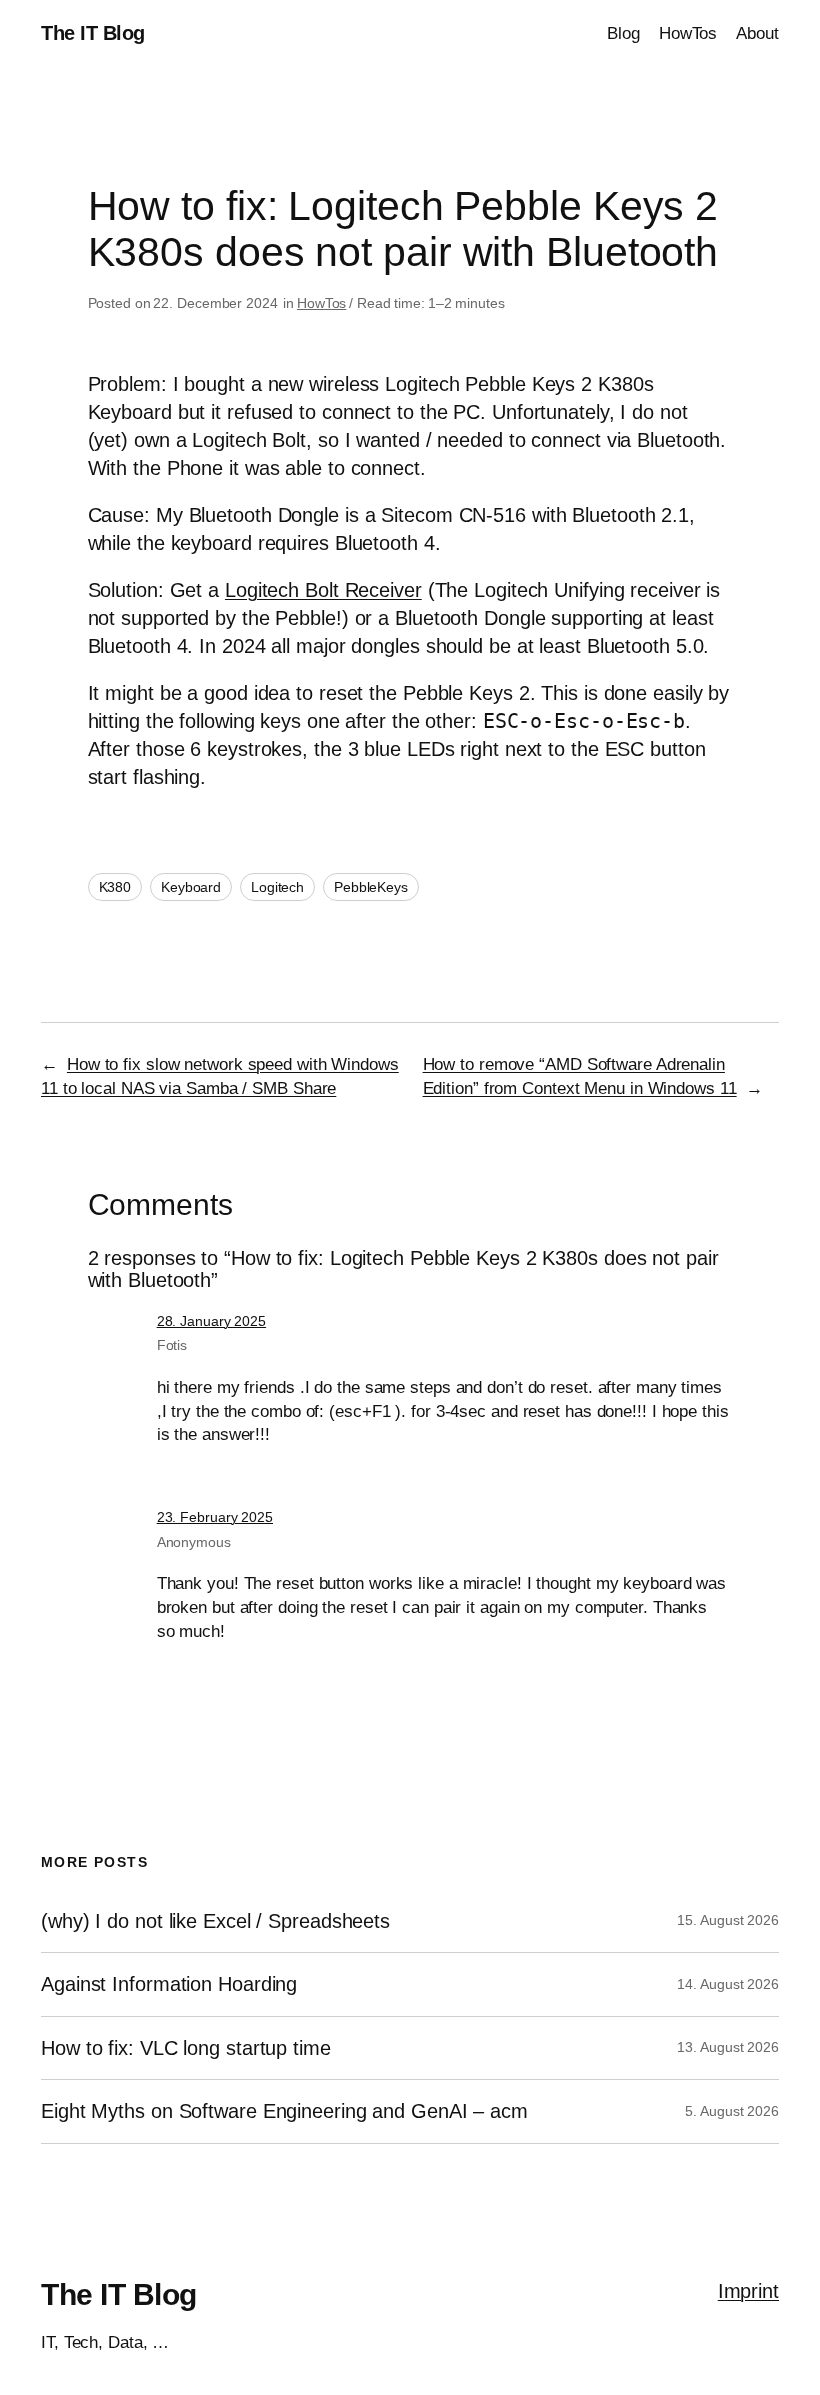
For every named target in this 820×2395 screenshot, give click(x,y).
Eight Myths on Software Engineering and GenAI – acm (284, 2111)
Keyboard (191, 887)
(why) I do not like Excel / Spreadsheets (215, 1921)
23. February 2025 (215, 1517)
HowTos (321, 303)
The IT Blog (93, 33)
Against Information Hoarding (169, 1984)
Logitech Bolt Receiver (323, 590)
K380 (115, 887)
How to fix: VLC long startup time (186, 2048)
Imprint (748, 2291)
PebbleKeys (371, 887)
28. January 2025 (211, 1321)
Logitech (277, 887)
